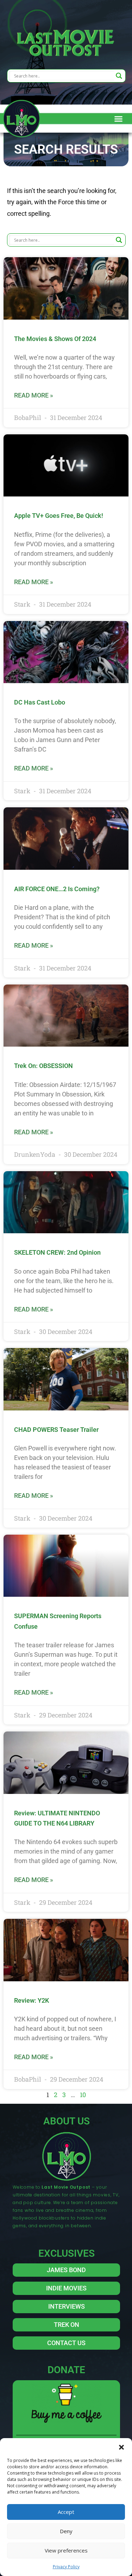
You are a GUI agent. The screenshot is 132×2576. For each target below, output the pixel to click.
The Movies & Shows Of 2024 (55, 339)
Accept (66, 2512)
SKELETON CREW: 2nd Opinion (57, 1252)
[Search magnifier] (119, 76)
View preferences (66, 2550)
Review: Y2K (32, 2000)
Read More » (34, 395)
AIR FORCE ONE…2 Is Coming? (57, 889)
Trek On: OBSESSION (43, 1066)
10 (83, 2095)
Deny (66, 2531)
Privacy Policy (66, 2567)
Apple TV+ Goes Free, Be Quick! (59, 516)
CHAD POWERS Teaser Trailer (56, 1430)
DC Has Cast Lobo (40, 702)
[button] (121, 2447)
